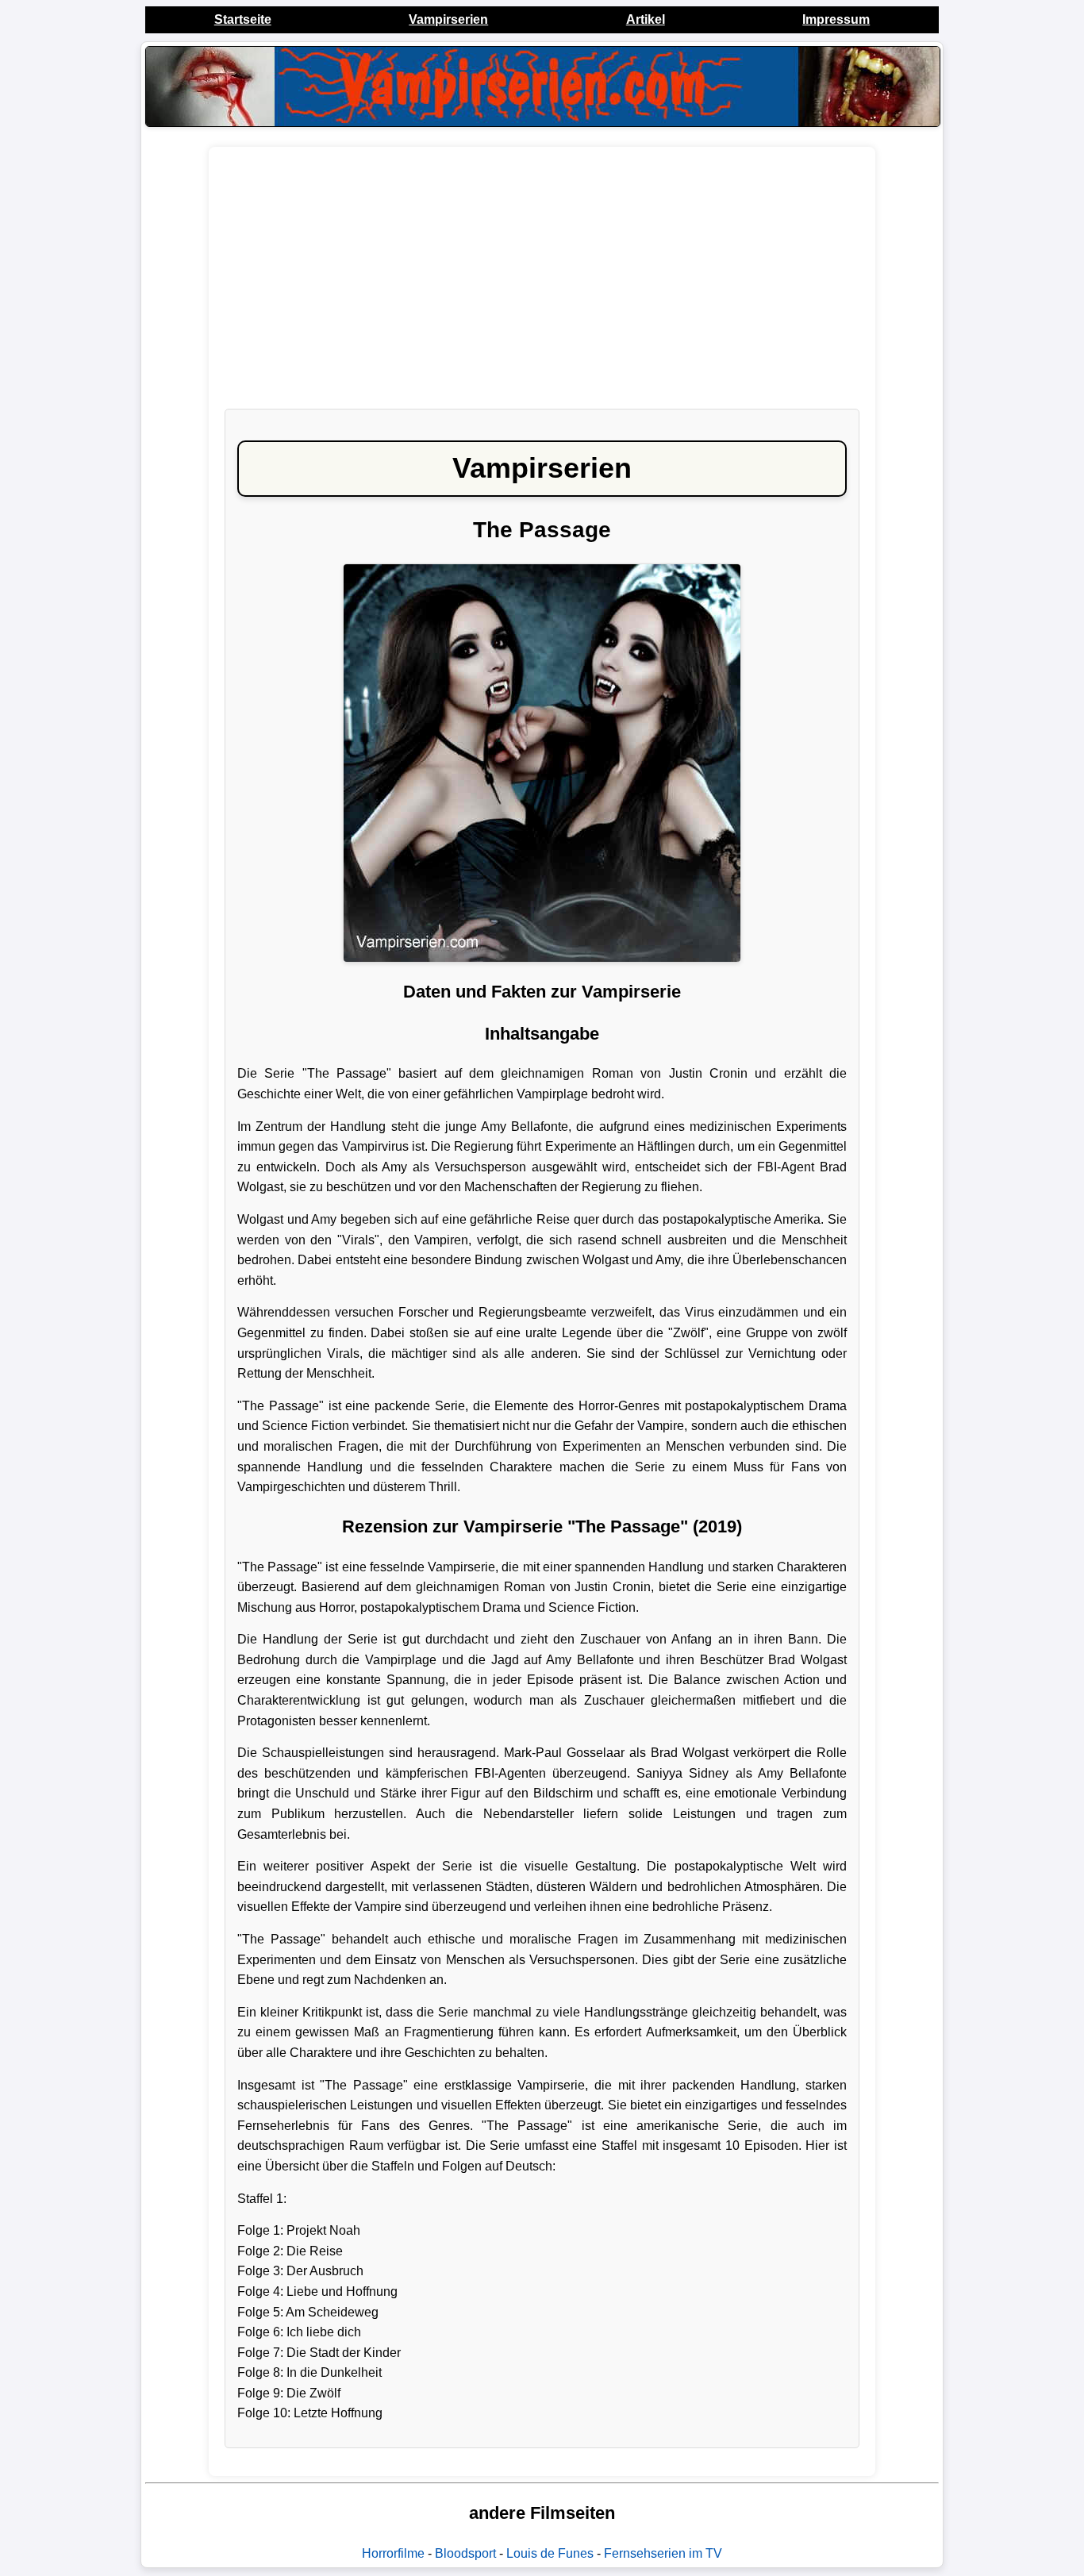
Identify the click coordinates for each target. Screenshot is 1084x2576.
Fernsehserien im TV (663, 2553)
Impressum (836, 19)
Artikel (646, 19)
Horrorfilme (393, 2553)
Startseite (243, 19)
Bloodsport (465, 2553)
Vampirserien (448, 19)
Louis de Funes (550, 2553)
